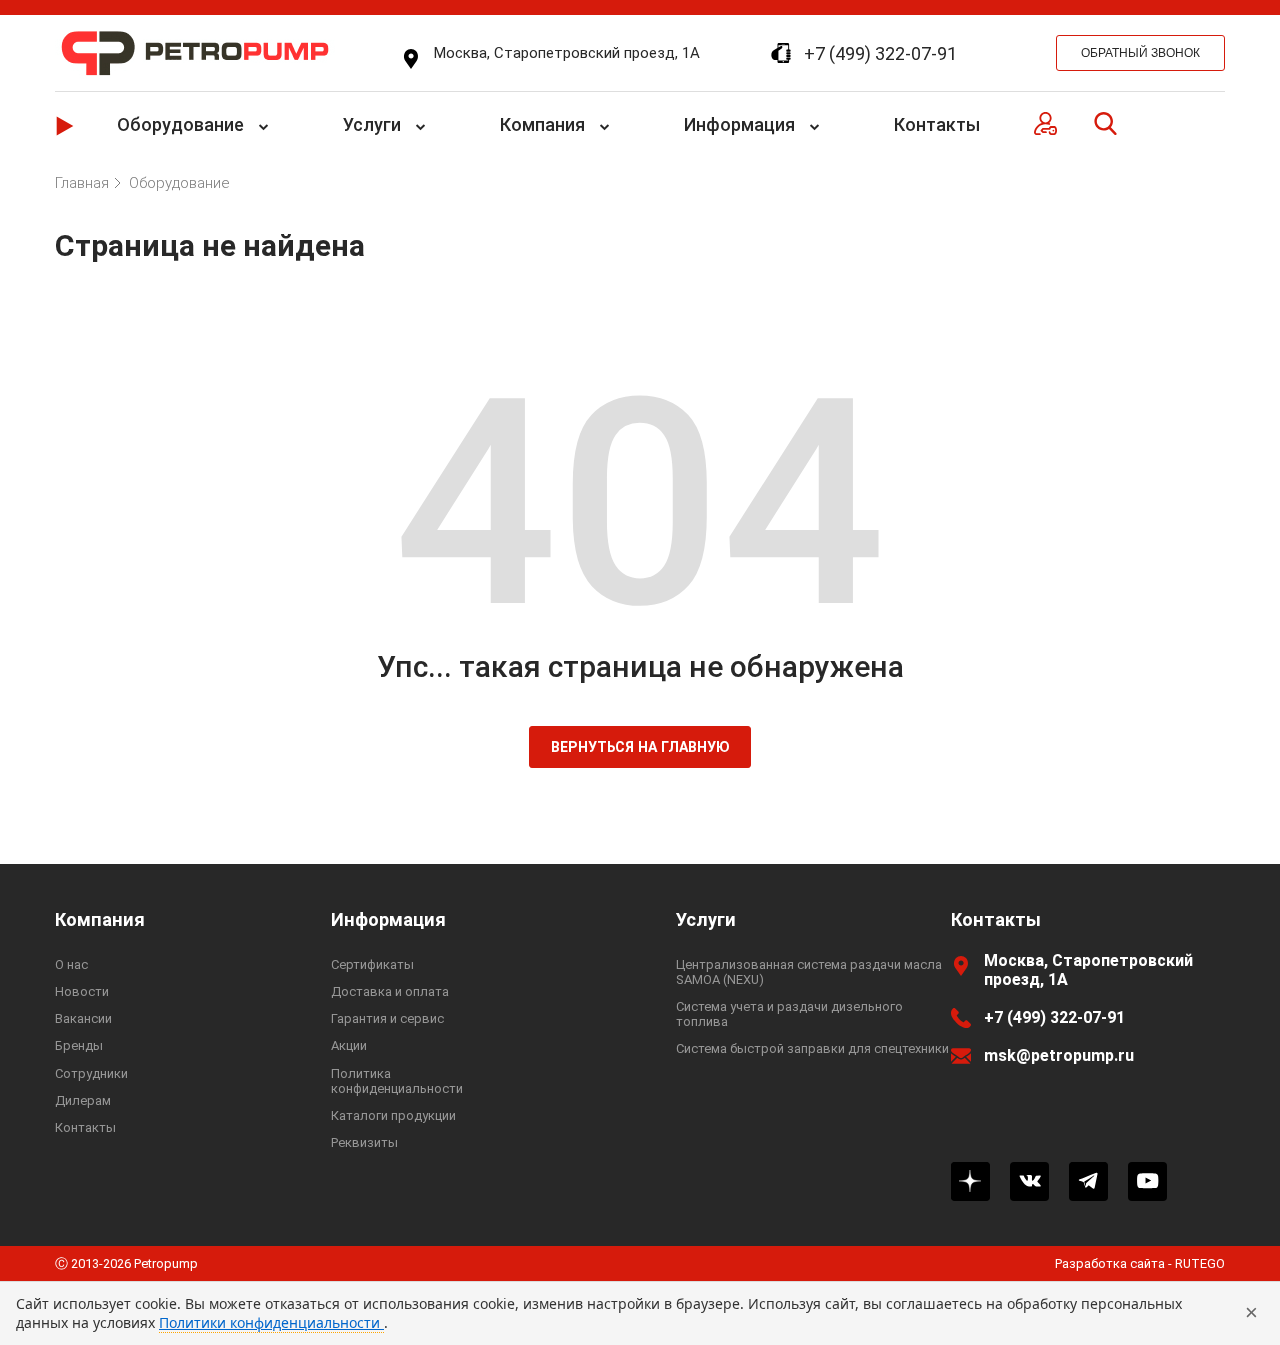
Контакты (937, 124)
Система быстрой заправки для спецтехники (812, 1048)
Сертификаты (372, 964)
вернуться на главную (640, 747)
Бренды (79, 1045)
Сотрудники (91, 1073)
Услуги (372, 124)
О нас (71, 964)
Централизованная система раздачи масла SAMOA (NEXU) (809, 972)
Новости (82, 991)
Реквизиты (364, 1142)
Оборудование (180, 124)
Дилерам (83, 1100)
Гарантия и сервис (387, 1018)
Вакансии (83, 1018)
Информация (739, 124)
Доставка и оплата (390, 991)
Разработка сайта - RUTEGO (1140, 1263)
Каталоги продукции (393, 1115)
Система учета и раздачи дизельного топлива (789, 1014)
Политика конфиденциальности (397, 1081)
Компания (542, 124)
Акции (349, 1045)
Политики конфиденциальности (271, 1322)
